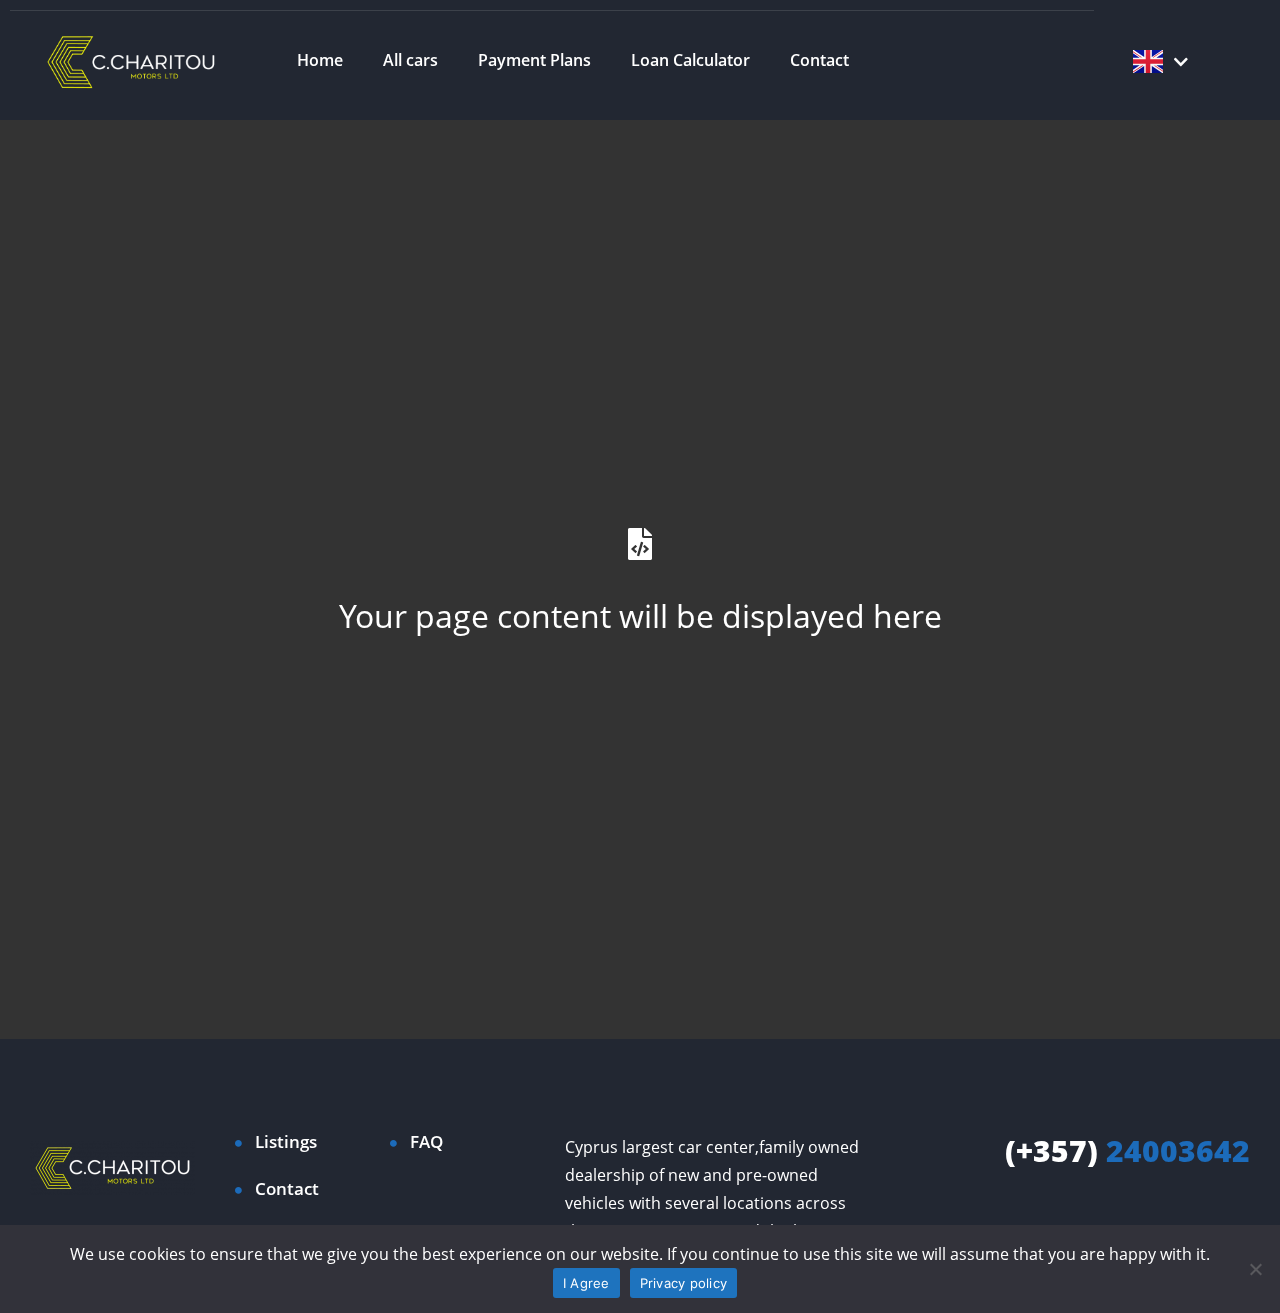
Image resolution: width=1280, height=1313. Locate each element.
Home (320, 60)
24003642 (1127, 1150)
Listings (286, 1141)
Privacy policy (684, 1283)
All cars (410, 60)
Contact (819, 60)
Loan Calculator (690, 60)
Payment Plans (534, 60)
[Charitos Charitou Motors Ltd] (132, 60)
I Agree (586, 1283)
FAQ (426, 1141)
